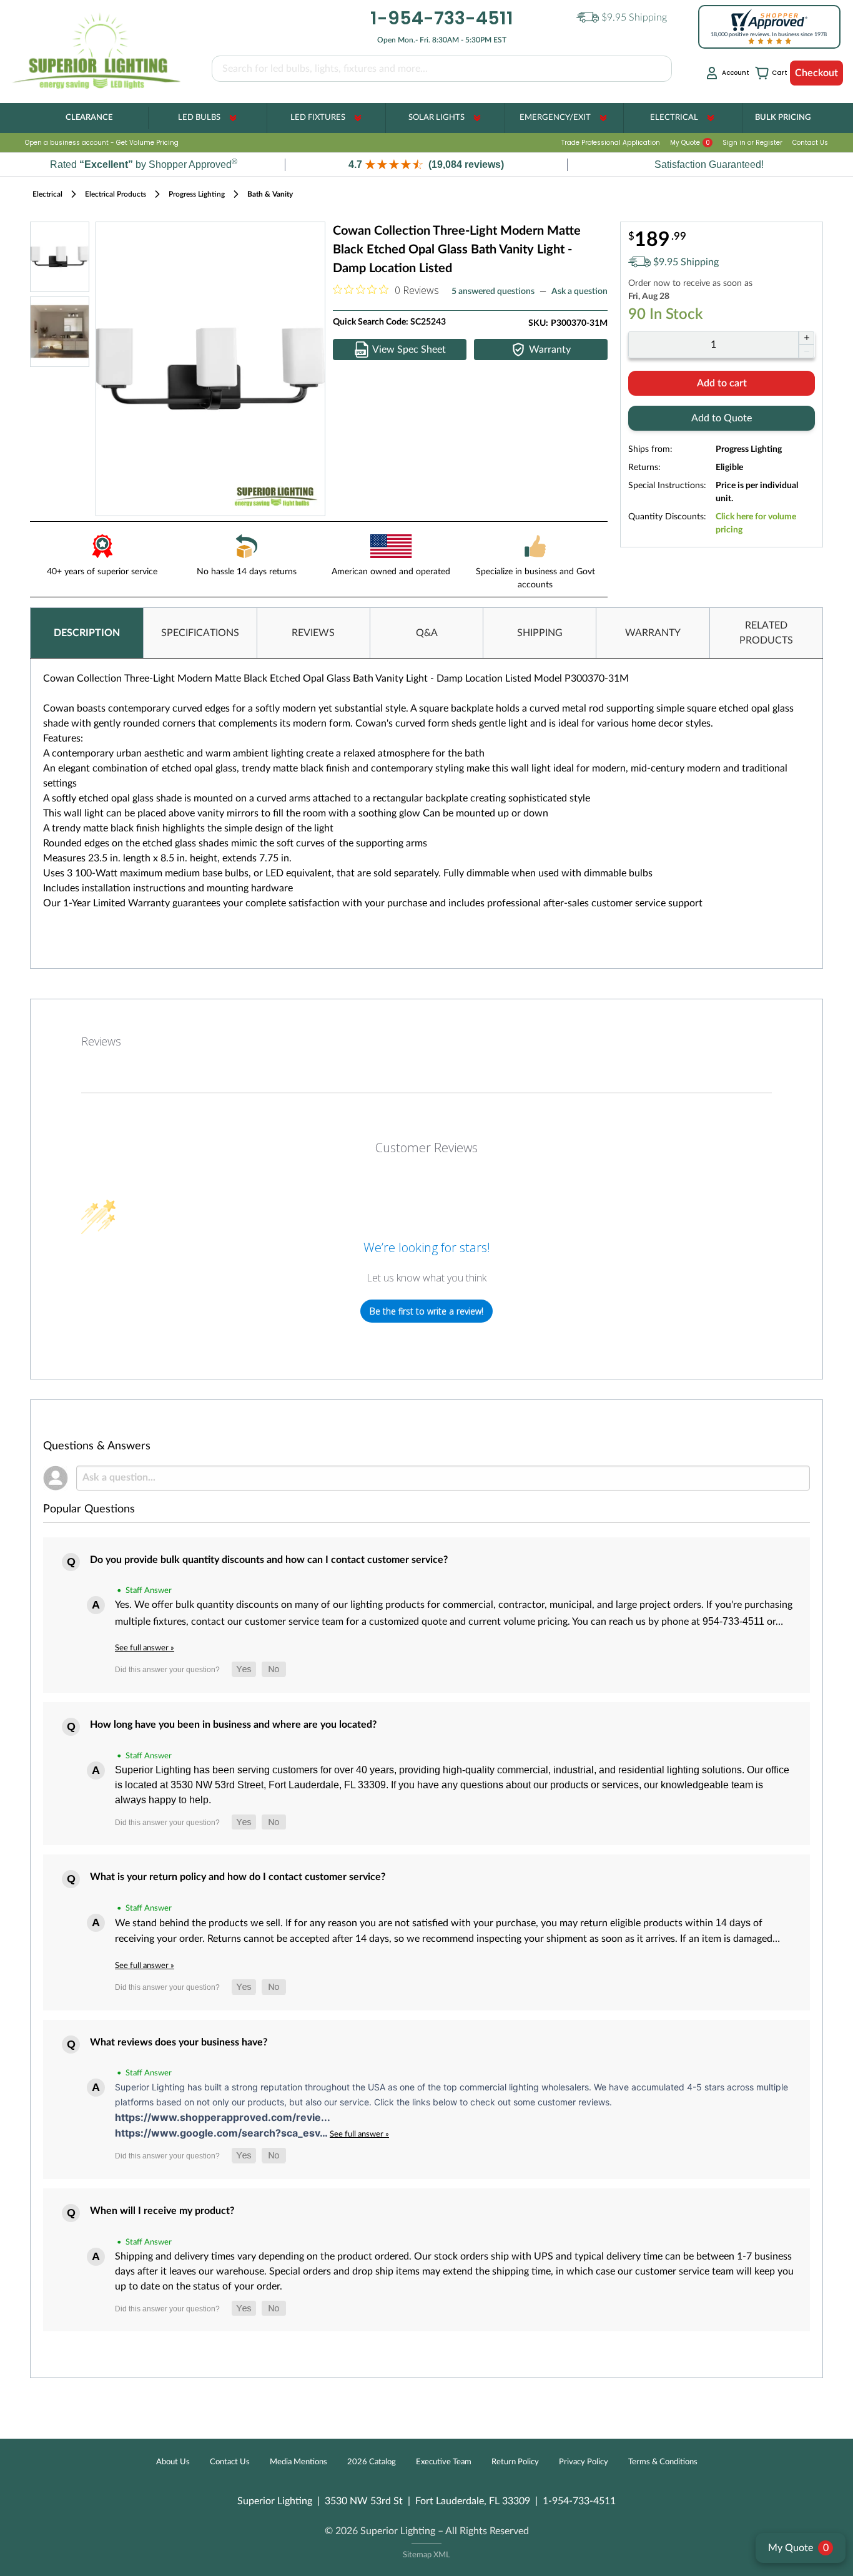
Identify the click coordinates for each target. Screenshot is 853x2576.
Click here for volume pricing (756, 523)
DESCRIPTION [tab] (87, 633)
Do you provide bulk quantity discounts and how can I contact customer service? (269, 1560)
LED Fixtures (318, 118)
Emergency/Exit (555, 118)
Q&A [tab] (427, 633)
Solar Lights (436, 118)
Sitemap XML (426, 2555)
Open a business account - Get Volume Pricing (102, 143)
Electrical (674, 118)
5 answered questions (493, 291)
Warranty (550, 350)
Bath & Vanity (270, 194)
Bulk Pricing (783, 118)
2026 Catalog (372, 2462)
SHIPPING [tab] (540, 633)
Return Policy (515, 2462)
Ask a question (579, 291)
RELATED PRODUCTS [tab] (766, 633)
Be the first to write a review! (426, 1311)
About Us (173, 2462)
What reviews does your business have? (179, 2042)
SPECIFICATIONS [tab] (200, 633)
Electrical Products (116, 194)
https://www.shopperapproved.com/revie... (223, 2117)
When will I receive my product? (162, 2211)
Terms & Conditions (663, 2462)
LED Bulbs (199, 118)
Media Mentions (298, 2462)
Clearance (89, 118)
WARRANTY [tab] (653, 633)
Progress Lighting (197, 194)
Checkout (816, 73)
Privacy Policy (584, 2462)
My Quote (690, 143)
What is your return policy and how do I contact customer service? (238, 1877)
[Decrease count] (806, 351)
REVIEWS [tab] (313, 633)
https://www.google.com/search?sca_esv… (222, 2133)
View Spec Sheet (409, 350)
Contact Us (810, 143)
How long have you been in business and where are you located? (233, 1725)
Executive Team (444, 2462)
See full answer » (145, 1648)
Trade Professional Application (611, 143)
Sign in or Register (752, 143)
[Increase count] (806, 338)
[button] (426, 164)
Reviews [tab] (101, 1041)
